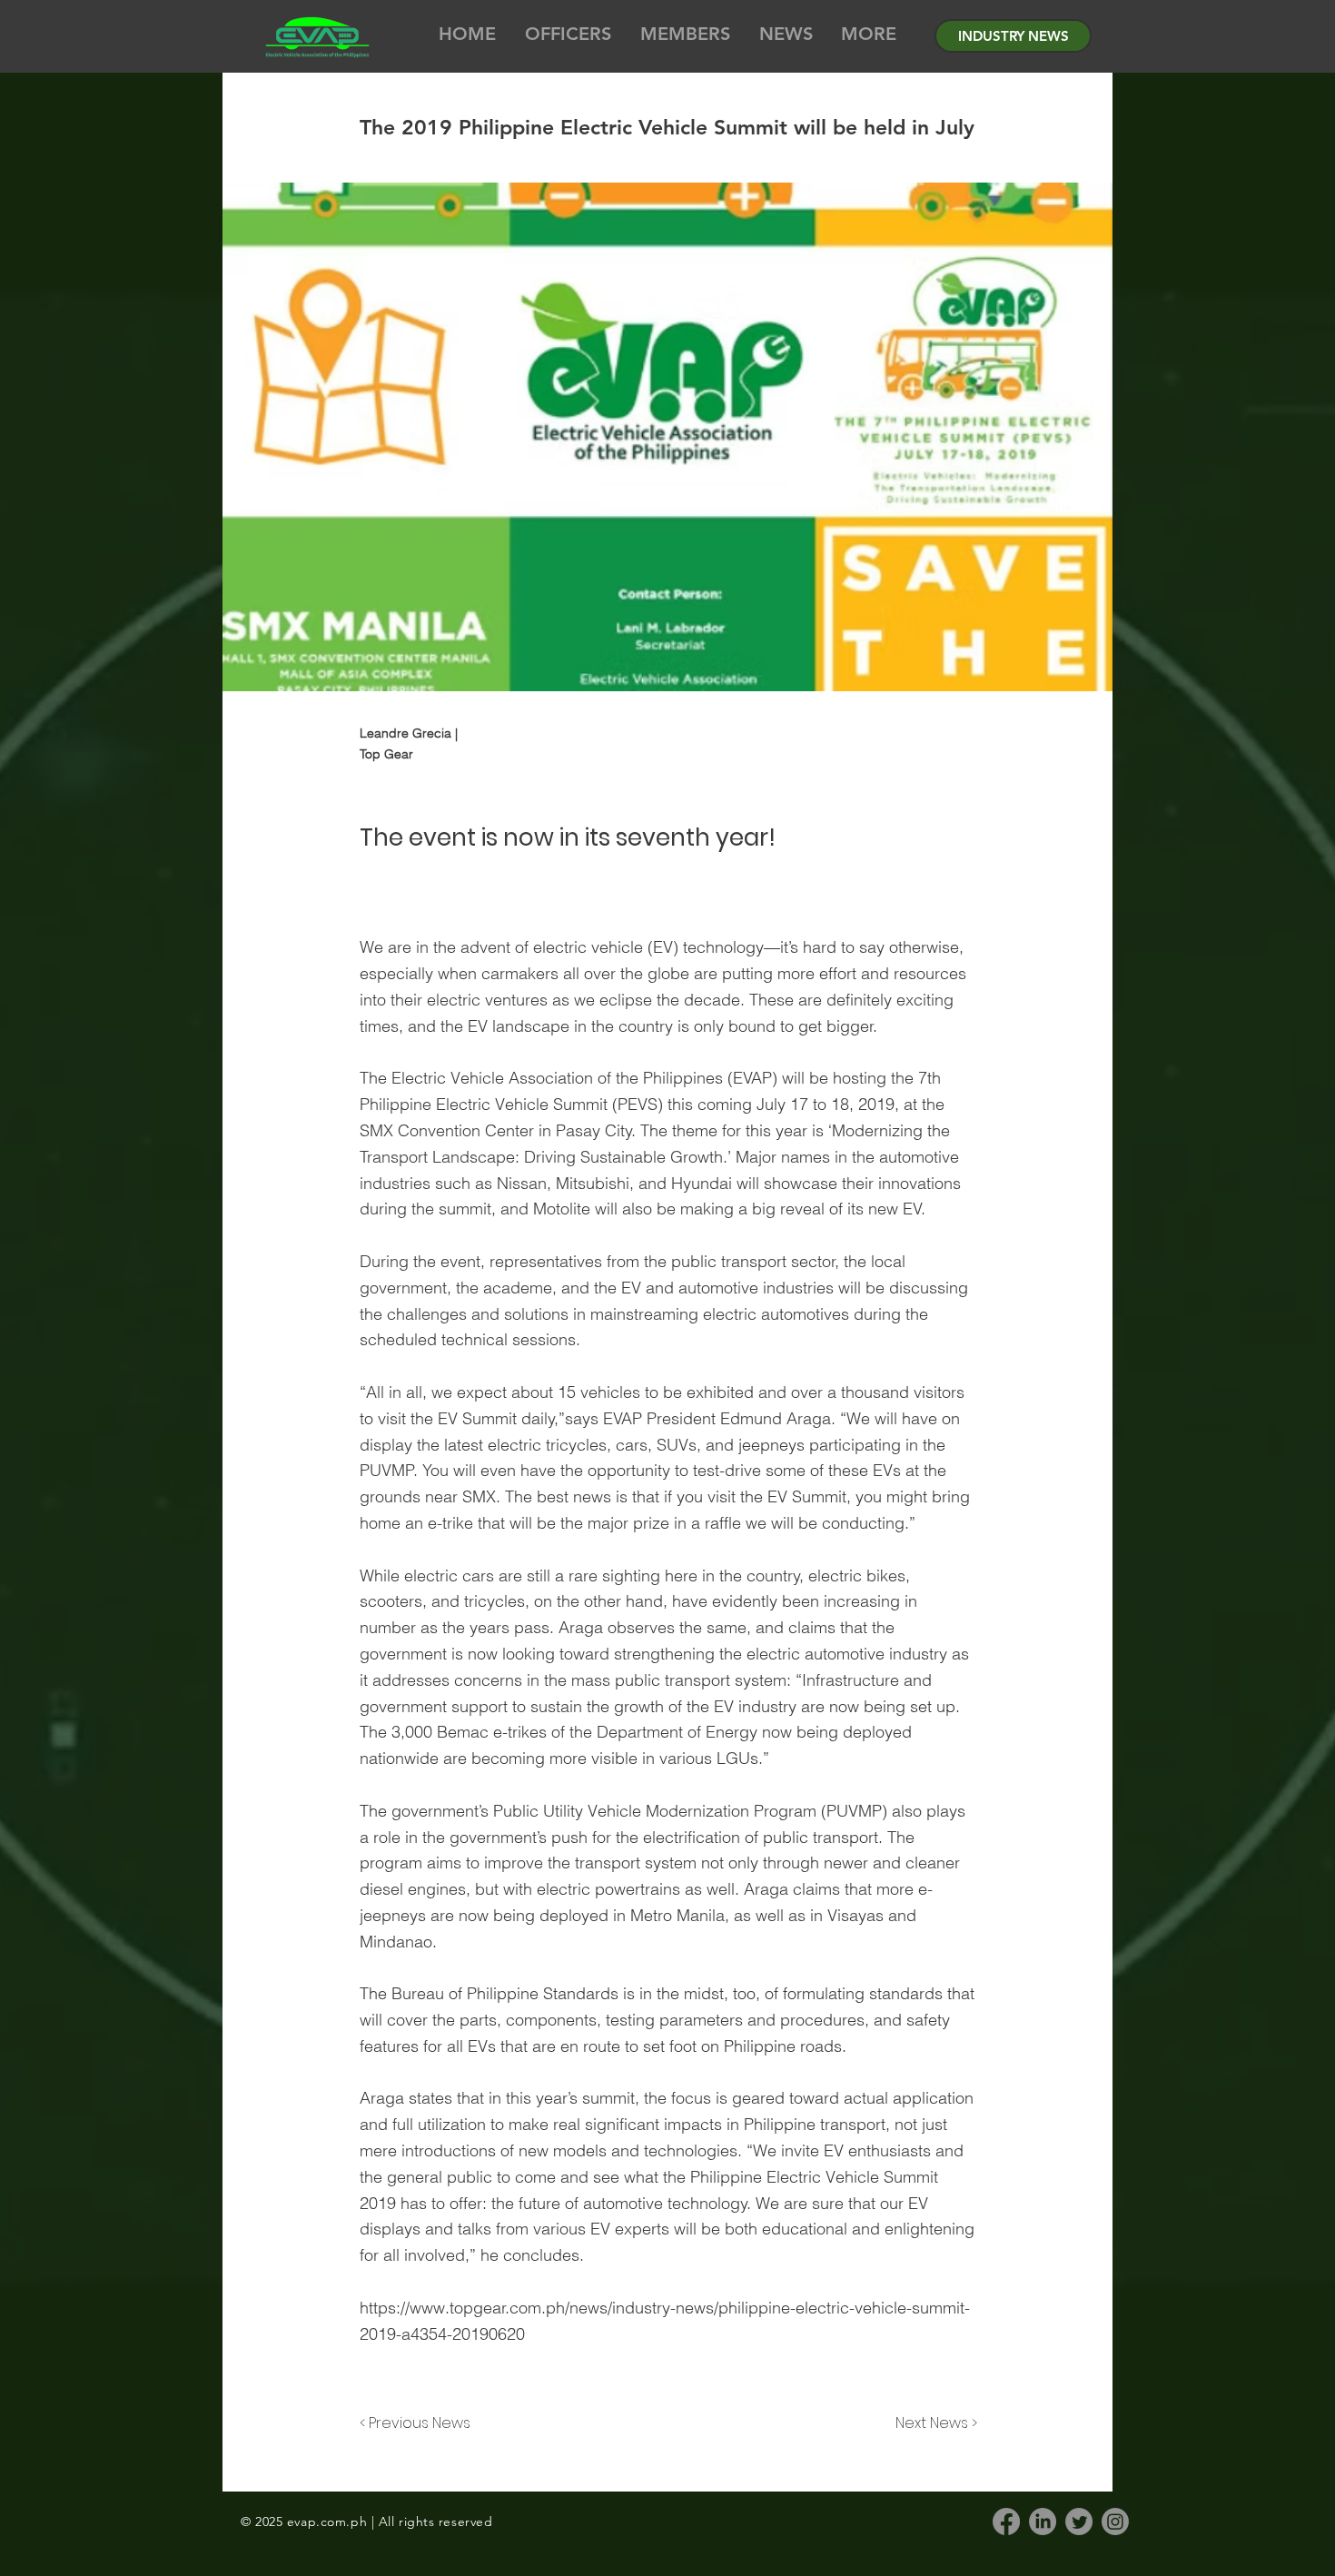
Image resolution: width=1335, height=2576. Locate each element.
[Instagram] (1115, 2522)
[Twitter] (1079, 2522)
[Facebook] (1006, 2522)
